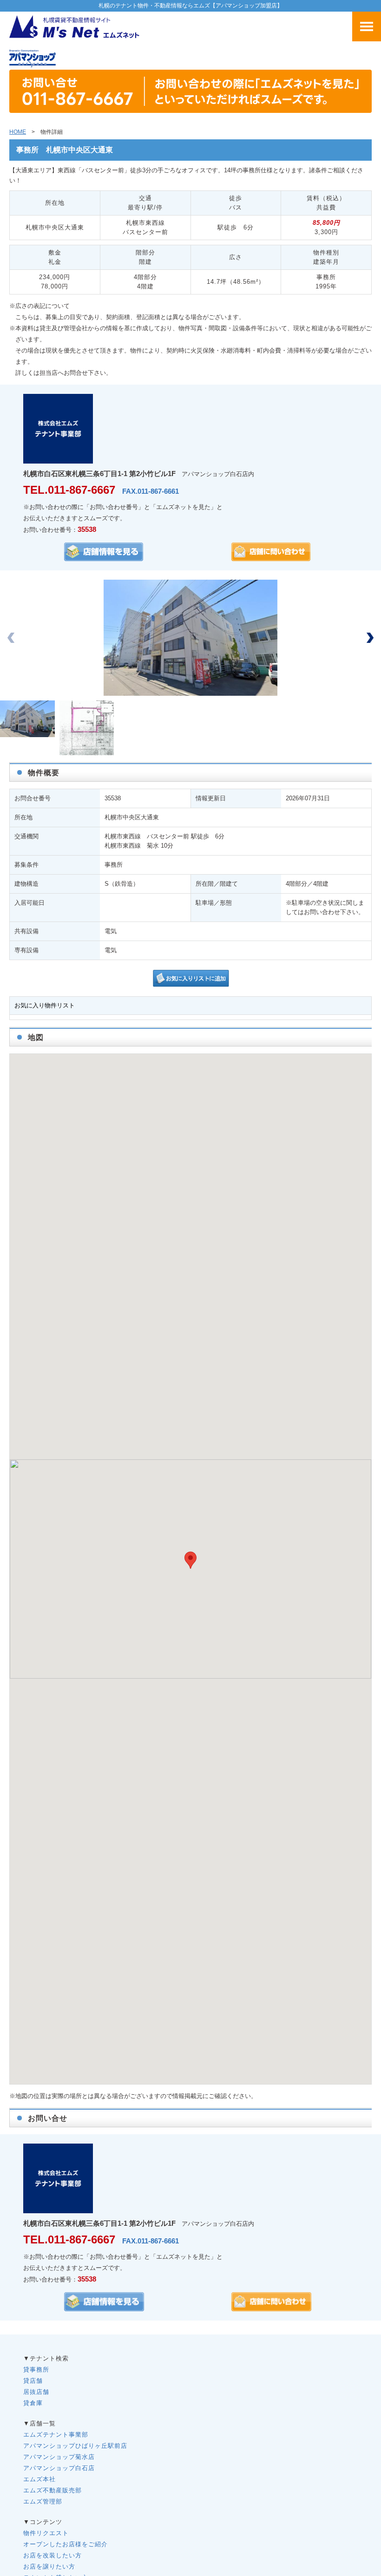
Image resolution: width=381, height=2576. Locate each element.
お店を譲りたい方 (49, 2566)
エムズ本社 (39, 2479)
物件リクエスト (46, 2533)
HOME (18, 132)
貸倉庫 (33, 2403)
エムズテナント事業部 (56, 2435)
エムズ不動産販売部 (53, 2490)
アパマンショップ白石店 (59, 2468)
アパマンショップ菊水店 (59, 2457)
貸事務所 (36, 2370)
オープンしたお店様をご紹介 (66, 2544)
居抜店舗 (36, 2392)
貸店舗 (33, 2381)
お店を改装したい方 (53, 2555)
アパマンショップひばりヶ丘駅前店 (75, 2446)
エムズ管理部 (43, 2501)
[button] (370, 638)
